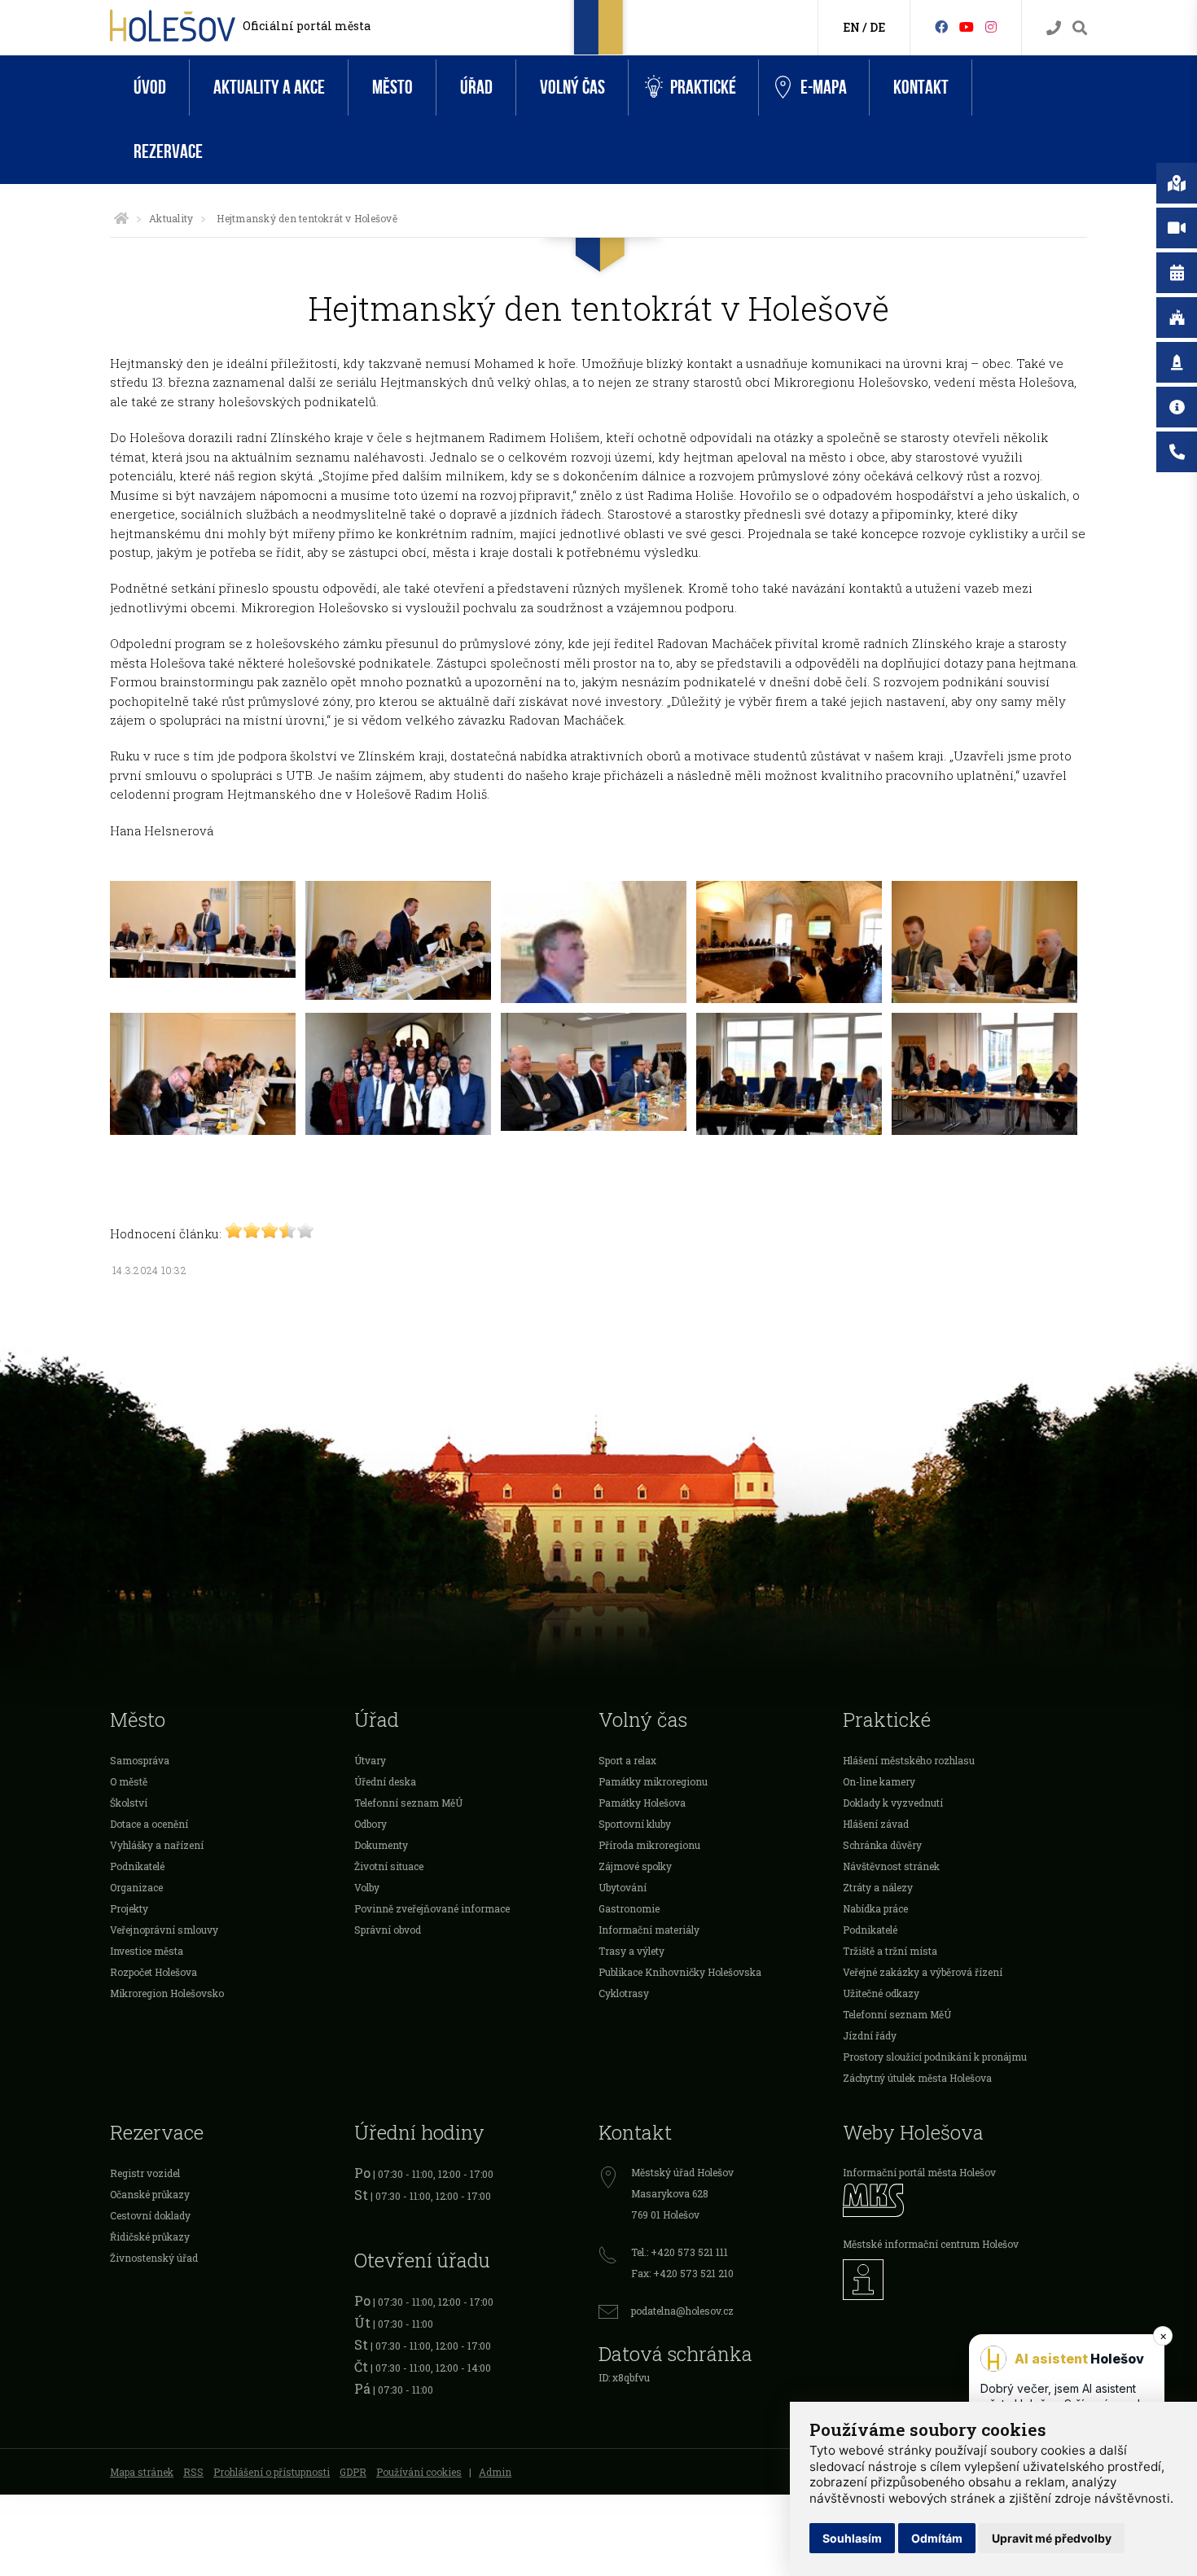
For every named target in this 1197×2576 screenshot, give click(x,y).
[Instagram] (991, 26)
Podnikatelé (137, 1866)
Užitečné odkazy (881, 1993)
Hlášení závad (876, 1824)
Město (392, 88)
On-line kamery (879, 1781)
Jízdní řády (870, 2035)
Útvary (370, 1760)
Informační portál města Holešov (919, 2172)
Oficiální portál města (307, 26)
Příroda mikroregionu (649, 1845)
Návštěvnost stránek (891, 1866)
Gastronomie (629, 1908)
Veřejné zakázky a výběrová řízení (923, 1972)
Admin (495, 2472)
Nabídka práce (875, 1908)
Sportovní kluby (635, 1824)
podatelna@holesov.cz (682, 2311)
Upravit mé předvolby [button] (1052, 2538)
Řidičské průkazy (150, 2236)
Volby (367, 1887)
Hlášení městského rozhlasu (909, 1760)
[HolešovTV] (967, 26)
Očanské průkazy (150, 2194)
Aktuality (171, 218)
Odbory (370, 1824)
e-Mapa (824, 88)
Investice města (147, 1951)
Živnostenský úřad (154, 2258)
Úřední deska (385, 1781)
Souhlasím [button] (852, 2538)
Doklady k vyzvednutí (893, 1803)
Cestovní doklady (150, 2215)
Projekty (129, 1908)
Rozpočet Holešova (153, 1972)
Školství (129, 1803)
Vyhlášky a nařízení (157, 1845)
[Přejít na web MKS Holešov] (965, 2200)
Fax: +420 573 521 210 (682, 2273)
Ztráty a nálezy (878, 1887)
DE (877, 27)
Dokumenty (381, 1845)
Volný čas (572, 88)
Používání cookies (419, 2472)
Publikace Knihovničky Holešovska (680, 1972)
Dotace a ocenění (149, 1824)
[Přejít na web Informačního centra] (965, 2280)
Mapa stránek (142, 2472)
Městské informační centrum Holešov (931, 2244)
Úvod (150, 88)
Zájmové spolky (635, 1866)
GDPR (353, 2472)
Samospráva (140, 1760)
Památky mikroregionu (653, 1781)
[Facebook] (941, 26)
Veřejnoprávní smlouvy (164, 1930)
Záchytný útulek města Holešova (917, 2078)
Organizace (136, 1887)
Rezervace (168, 152)
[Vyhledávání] (1080, 28)
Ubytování (623, 1887)
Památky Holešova (642, 1803)
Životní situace (389, 1866)
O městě (129, 1781)
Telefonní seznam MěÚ (408, 1803)
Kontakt (921, 88)
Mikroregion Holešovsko (167, 1993)
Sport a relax (627, 1760)
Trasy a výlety (631, 1951)
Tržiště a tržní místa (890, 1951)
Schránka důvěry (882, 1845)
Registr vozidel (145, 2173)
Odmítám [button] (937, 2538)
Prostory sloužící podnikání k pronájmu (935, 2057)
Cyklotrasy (624, 1993)
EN (851, 27)
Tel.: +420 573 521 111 (680, 2252)
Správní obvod (388, 1930)
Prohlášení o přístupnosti (272, 2472)
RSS (193, 2472)
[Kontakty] (1054, 28)
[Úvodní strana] (121, 218)
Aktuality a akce (269, 88)
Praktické (703, 88)
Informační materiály (649, 1930)
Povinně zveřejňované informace (432, 1908)
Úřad (476, 88)
